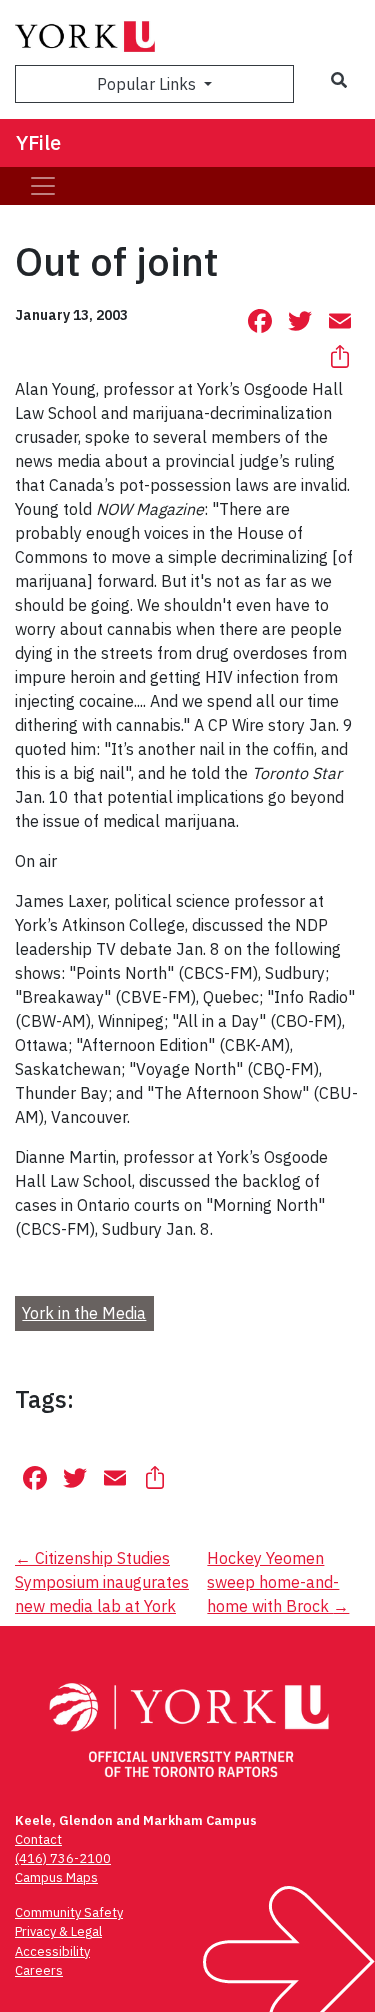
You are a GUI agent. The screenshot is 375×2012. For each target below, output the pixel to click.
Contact (38, 1839)
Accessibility (52, 1951)
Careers (39, 1970)
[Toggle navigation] (43, 186)
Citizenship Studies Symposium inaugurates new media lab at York (102, 1582)
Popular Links (148, 84)
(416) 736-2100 (63, 1858)
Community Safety (69, 1912)
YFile (38, 142)
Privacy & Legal (58, 1931)
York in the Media (84, 1313)
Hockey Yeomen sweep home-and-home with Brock (278, 1582)
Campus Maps (56, 1877)
